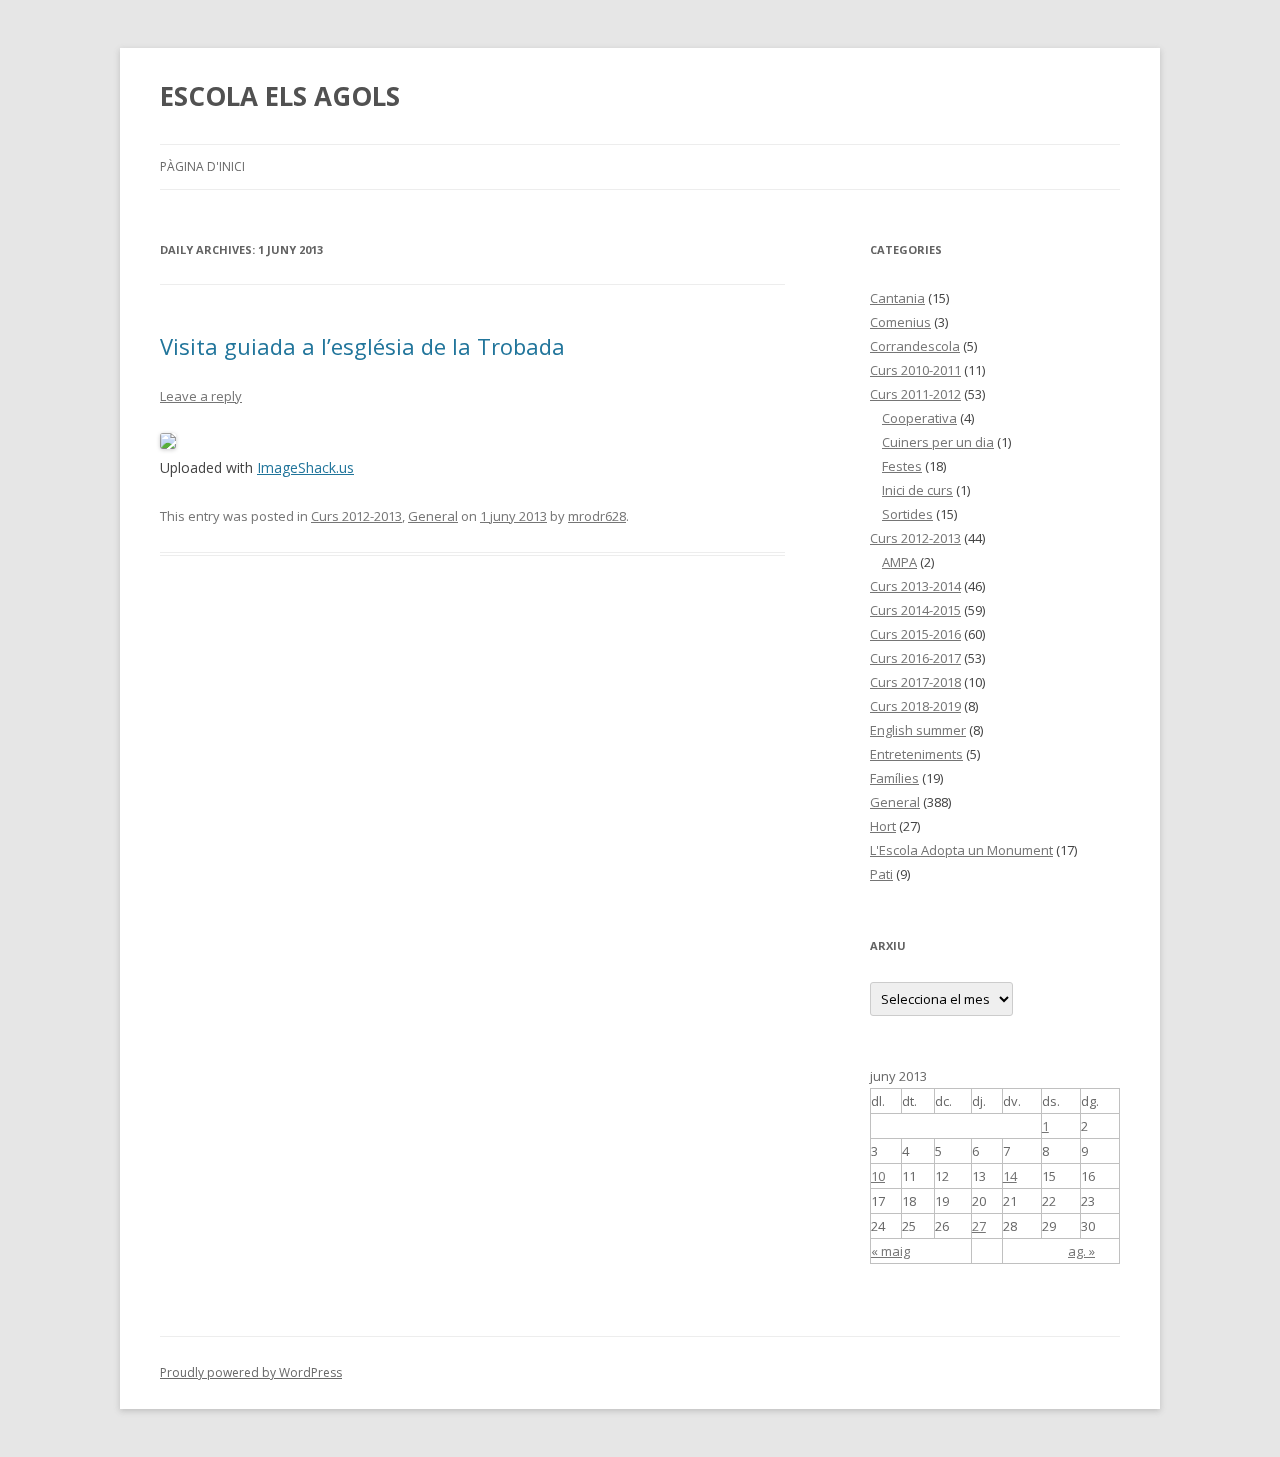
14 (1010, 1176)
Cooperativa (919, 418)
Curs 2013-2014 (915, 586)
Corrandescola (915, 346)
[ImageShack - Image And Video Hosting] (168, 443)
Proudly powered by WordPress (251, 1372)
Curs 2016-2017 (915, 658)
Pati (881, 874)
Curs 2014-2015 (915, 610)
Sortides (907, 514)
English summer (918, 730)
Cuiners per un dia (938, 442)
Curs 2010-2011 (915, 370)
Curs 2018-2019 (915, 706)
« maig (890, 1251)
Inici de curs (917, 490)
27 (979, 1226)
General (433, 516)
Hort (883, 826)
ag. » (1081, 1251)
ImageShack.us (305, 467)
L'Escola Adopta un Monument (961, 850)
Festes (902, 466)
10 (878, 1176)
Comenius (900, 322)
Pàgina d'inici (202, 166)
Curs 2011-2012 (915, 394)
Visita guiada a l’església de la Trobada (362, 346)
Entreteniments (916, 754)
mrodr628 (597, 516)
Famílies (894, 778)
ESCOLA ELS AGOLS (280, 96)
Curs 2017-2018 (915, 682)
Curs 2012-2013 (356, 516)
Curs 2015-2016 (915, 634)
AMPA (899, 562)
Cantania (897, 298)
